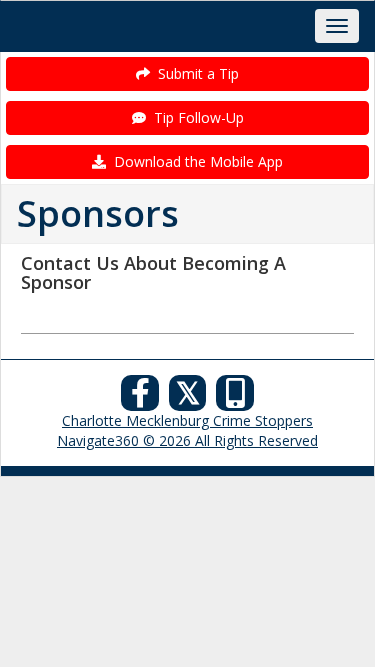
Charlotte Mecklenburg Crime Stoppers (187, 420)
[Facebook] (140, 398)
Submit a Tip (194, 73)
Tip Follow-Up (195, 117)
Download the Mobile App (194, 161)
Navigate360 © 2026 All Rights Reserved (187, 440)
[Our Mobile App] (235, 398)
